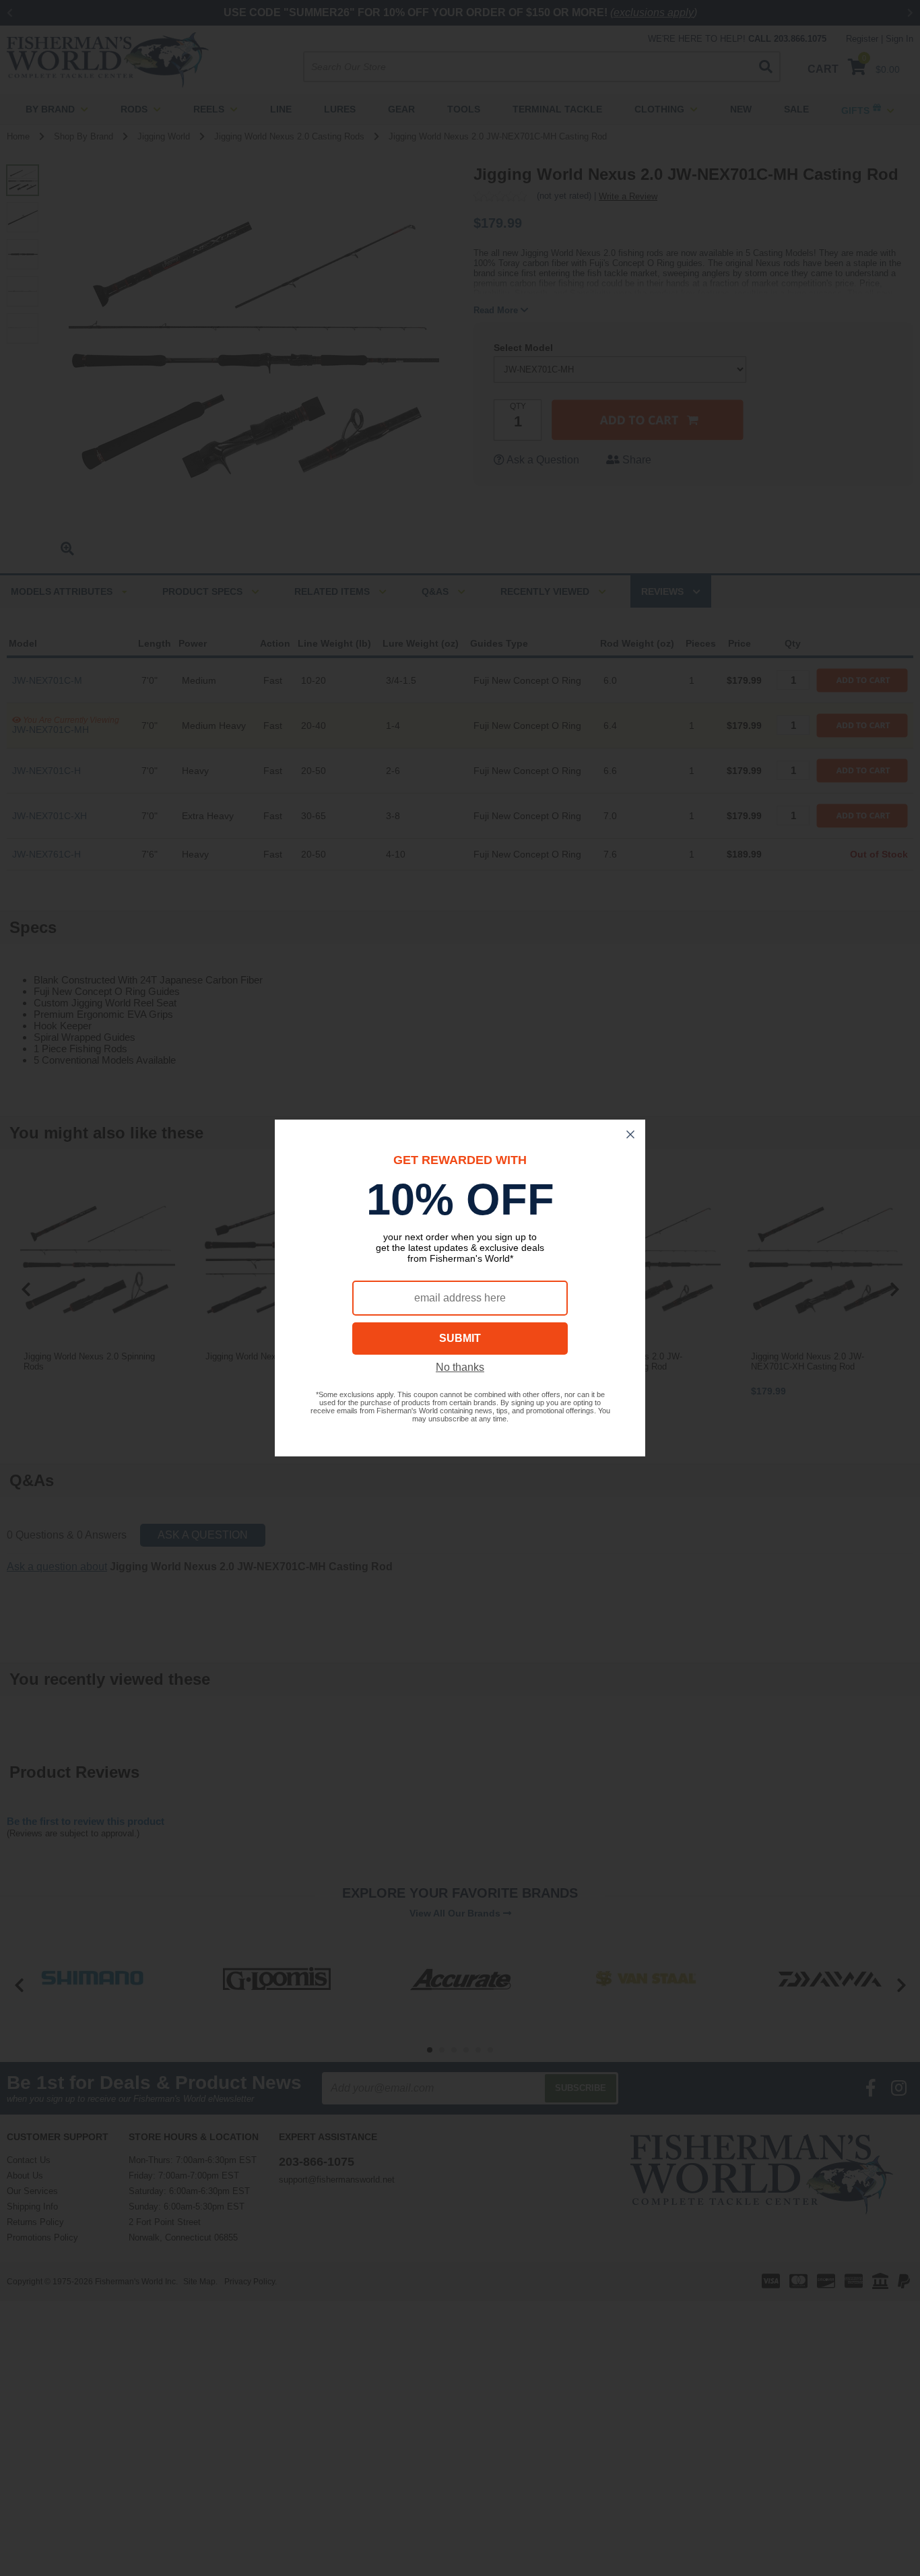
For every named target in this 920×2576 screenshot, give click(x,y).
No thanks (460, 1367)
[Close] (630, 1134)
